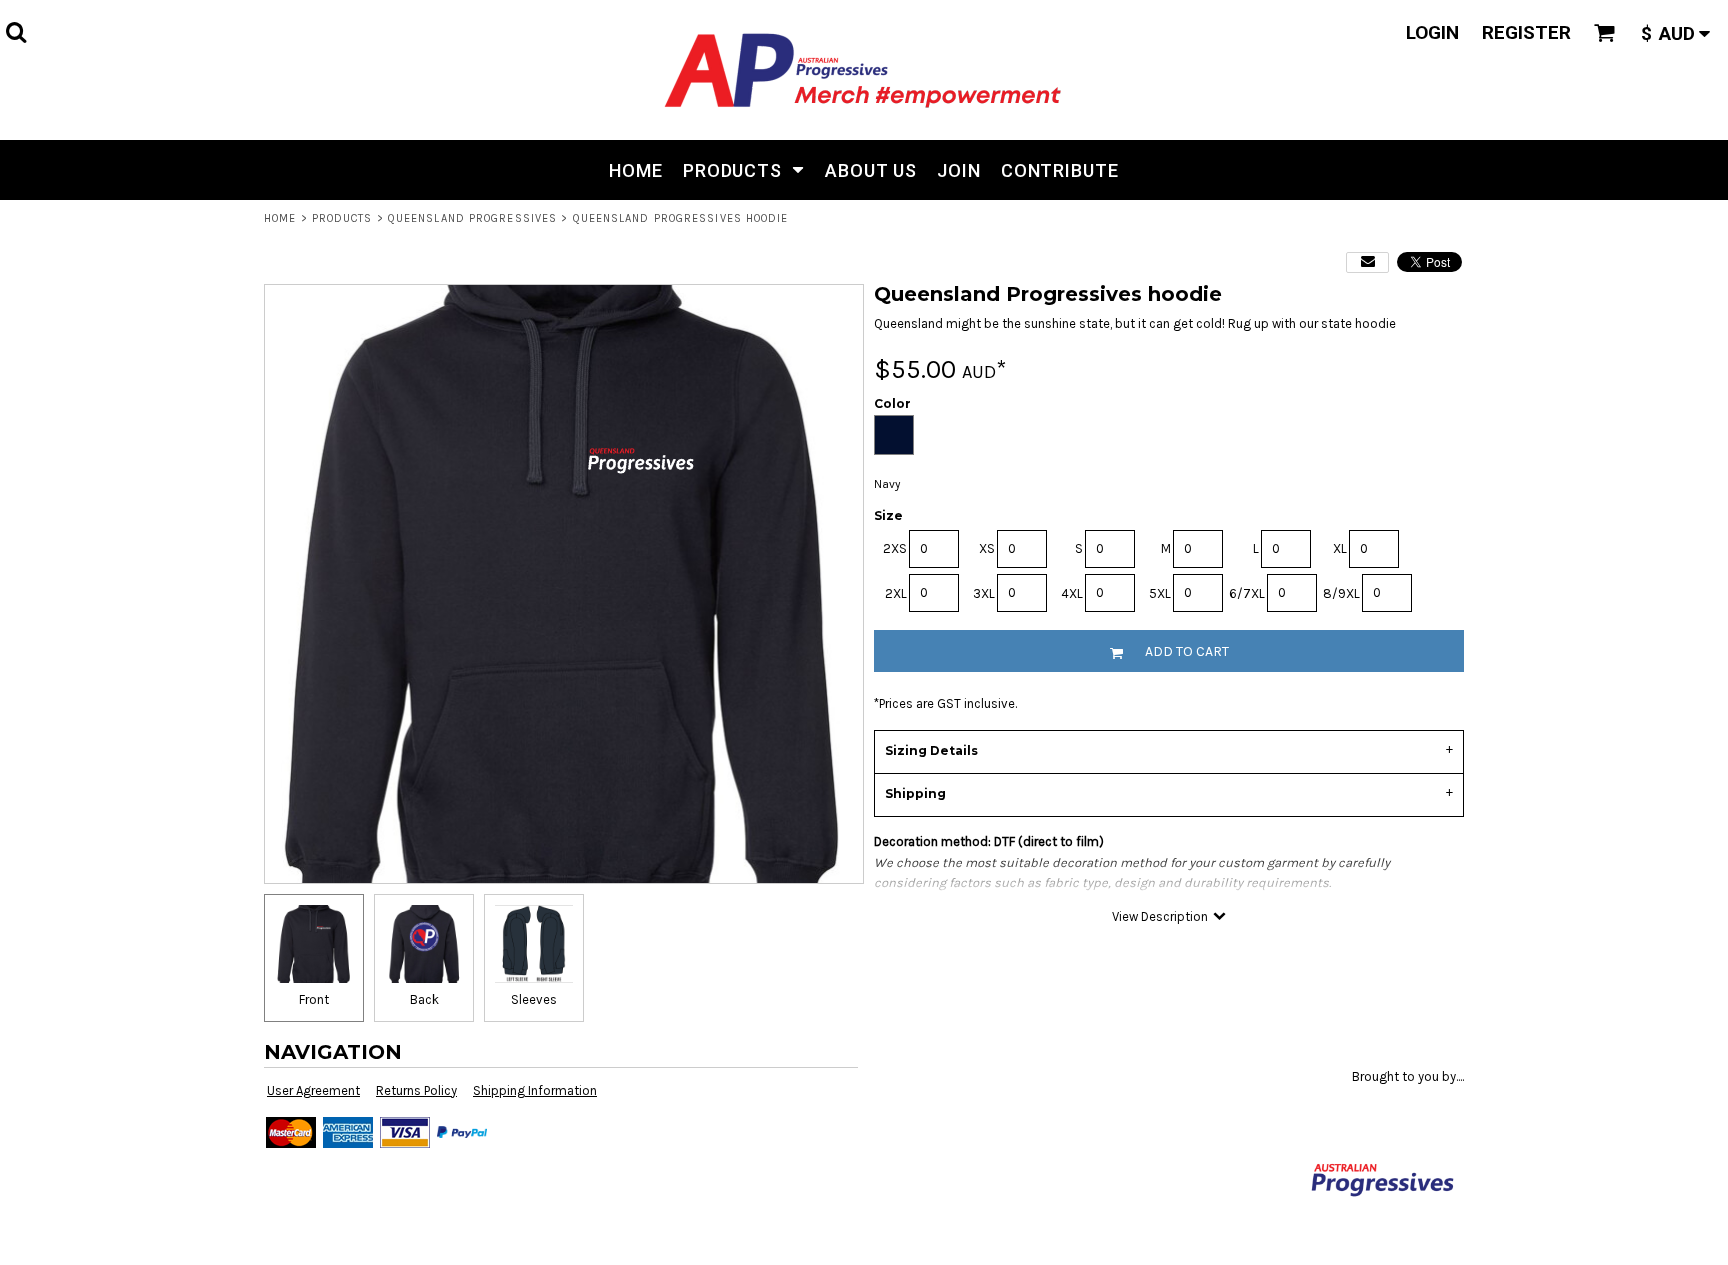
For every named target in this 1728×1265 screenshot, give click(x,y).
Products (342, 218)
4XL (1072, 593)
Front (314, 999)
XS (987, 548)
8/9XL (1341, 593)
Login (1432, 32)
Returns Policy (416, 1090)
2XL (896, 593)
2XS (895, 548)
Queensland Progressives (472, 218)
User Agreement (313, 1090)
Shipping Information (535, 1090)
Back (424, 999)
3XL (984, 593)
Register (1526, 32)
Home (280, 218)
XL (1340, 548)
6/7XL (1247, 593)
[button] (16, 32)
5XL (1160, 593)
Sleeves (534, 999)
